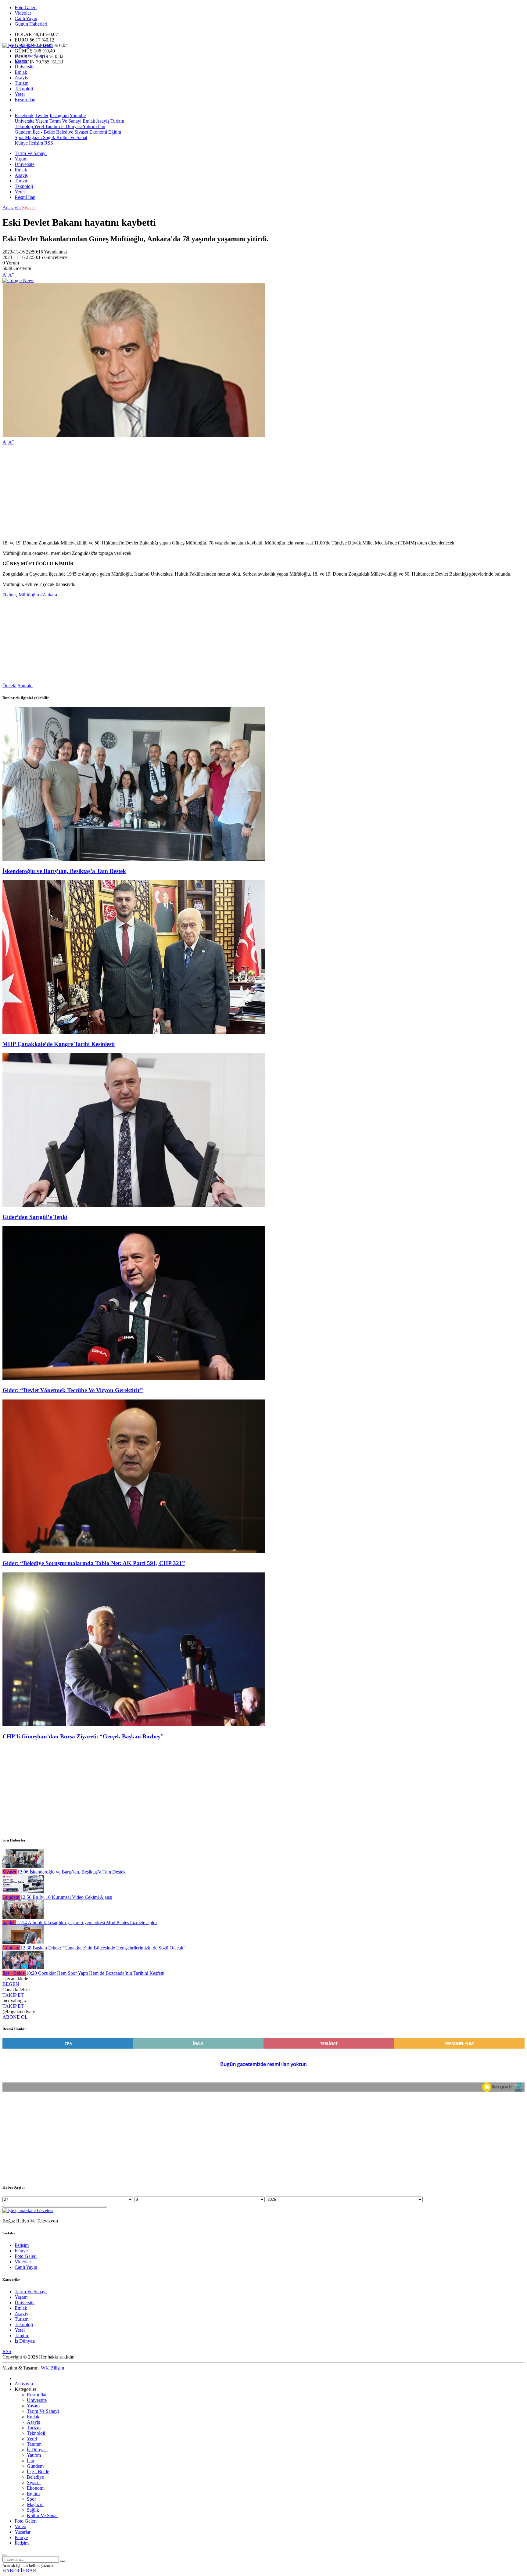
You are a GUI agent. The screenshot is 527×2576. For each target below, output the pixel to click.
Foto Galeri (26, 7)
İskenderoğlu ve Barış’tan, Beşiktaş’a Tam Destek (64, 871)
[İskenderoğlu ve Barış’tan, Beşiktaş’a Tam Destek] (134, 859)
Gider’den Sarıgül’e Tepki (35, 1217)
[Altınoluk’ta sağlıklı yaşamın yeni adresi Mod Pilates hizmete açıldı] (23, 1917)
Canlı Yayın (26, 18)
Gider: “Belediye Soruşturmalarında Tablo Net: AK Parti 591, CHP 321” (94, 1563)
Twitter (42, 115)
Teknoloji (24, 89)
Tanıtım (52, 126)
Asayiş (21, 78)
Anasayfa (12, 208)
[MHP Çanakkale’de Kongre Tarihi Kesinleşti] (134, 1032)
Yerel (20, 94)
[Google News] (18, 280)
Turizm (22, 83)
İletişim (36, 143)
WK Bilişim (52, 2368)
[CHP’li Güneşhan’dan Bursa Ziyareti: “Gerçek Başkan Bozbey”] (134, 1725)
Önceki (9, 686)
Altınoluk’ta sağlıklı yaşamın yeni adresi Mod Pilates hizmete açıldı (86, 1922)
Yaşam (21, 61)
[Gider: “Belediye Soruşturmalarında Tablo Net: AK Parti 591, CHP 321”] (134, 1552)
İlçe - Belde (43, 132)
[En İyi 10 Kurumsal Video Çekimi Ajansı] (23, 1892)
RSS (49, 143)
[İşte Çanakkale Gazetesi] (28, 45)
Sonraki (25, 686)
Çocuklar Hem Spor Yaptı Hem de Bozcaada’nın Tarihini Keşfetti (95, 1973)
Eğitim (114, 132)
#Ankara (49, 595)
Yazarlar (23, 2532)
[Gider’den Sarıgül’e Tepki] (134, 1205)
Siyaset (81, 132)
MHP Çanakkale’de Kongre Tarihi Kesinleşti (59, 1044)
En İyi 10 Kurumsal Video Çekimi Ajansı (66, 1897)
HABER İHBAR (19, 2571)
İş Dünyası (71, 126)
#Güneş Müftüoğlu (21, 595)
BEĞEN (11, 1984)
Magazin (33, 137)
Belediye (64, 132)
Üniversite (25, 67)
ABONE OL (15, 2017)
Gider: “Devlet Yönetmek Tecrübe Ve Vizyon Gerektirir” (73, 1390)
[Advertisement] (185, 493)
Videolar (23, 13)
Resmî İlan (25, 100)
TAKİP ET (13, 1995)
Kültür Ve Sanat (71, 137)
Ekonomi (98, 132)
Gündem (23, 132)
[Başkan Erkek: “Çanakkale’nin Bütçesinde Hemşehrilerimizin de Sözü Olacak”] (23, 1942)
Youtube (78, 115)
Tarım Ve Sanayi (31, 56)
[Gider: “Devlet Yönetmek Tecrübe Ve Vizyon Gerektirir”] (134, 1378)
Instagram (59, 115)
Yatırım (89, 126)
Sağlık (48, 137)
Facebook (24, 115)
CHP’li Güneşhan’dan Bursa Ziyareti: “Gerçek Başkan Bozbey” (83, 1736)
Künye (21, 143)
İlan (101, 126)
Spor (19, 137)
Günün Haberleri (31, 24)
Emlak (21, 72)
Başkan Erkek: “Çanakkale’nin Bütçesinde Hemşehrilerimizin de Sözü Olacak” (103, 1948)
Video (20, 2526)
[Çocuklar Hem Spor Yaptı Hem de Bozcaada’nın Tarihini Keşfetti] (23, 1968)
